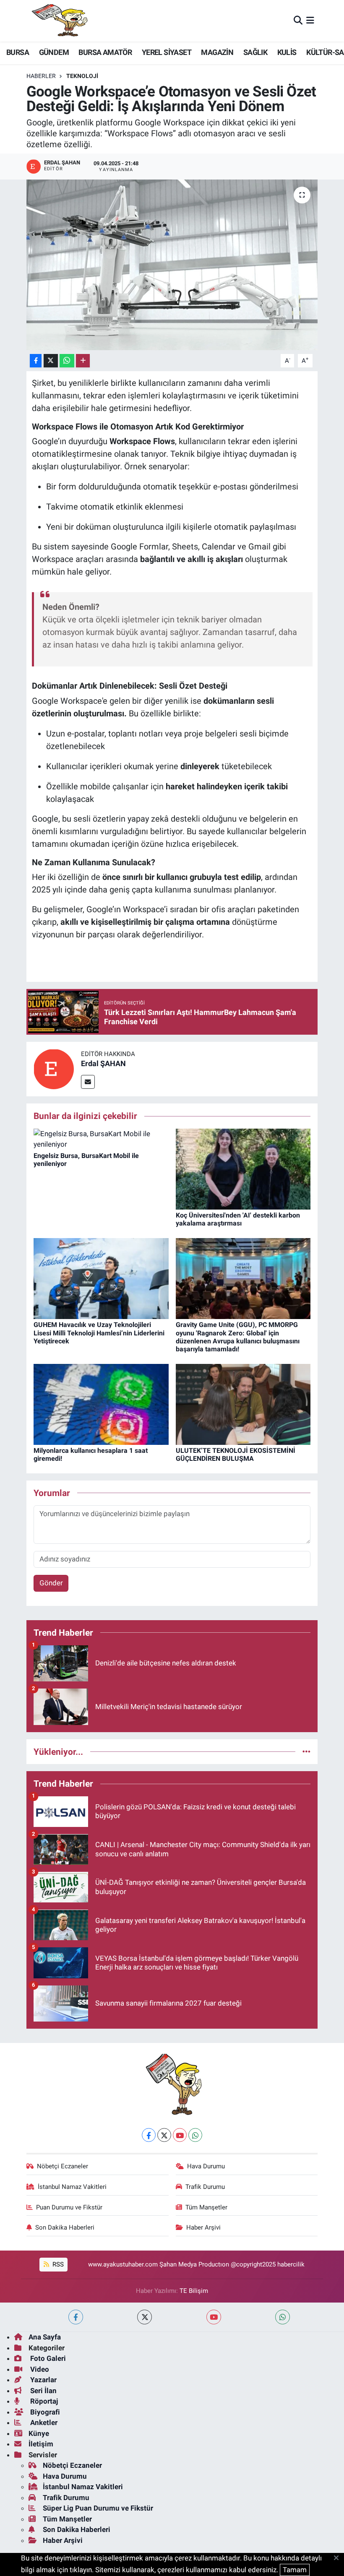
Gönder (51, 1583)
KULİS (287, 52)
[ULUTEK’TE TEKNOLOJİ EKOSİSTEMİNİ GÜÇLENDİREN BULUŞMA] (243, 1404)
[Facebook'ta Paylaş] (36, 361)
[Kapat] (339, 2558)
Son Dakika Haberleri (65, 2227)
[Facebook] (149, 2135)
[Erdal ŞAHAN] (54, 1069)
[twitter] (145, 2317)
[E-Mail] (88, 1082)
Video (39, 2369)
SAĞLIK (255, 52)
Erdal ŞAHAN (103, 1063)
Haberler (41, 76)
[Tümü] (306, 1751)
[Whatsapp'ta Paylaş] (67, 361)
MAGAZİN (217, 52)
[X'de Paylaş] (51, 361)
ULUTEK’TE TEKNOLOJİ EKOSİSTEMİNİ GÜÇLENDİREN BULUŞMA (236, 1455)
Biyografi (44, 2412)
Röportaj (43, 2401)
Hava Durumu (206, 2166)
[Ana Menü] (310, 21)
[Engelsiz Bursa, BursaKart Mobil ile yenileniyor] (101, 1139)
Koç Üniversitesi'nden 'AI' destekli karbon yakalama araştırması (238, 1219)
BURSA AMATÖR (105, 52)
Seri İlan (43, 2391)
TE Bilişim (194, 2291)
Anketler (43, 2422)
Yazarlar (43, 2380)
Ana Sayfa (45, 2337)
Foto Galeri (47, 2358)
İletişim (41, 2444)
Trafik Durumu (205, 2187)
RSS (57, 2264)
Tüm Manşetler (206, 2207)
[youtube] (214, 2317)
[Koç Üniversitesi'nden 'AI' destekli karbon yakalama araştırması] (243, 1168)
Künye (39, 2433)
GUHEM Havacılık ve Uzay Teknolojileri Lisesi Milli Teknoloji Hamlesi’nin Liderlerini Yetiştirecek (99, 1333)
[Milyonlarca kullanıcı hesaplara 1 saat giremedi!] (101, 1404)
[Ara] (298, 21)
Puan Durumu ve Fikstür (69, 2207)
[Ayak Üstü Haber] (58, 21)
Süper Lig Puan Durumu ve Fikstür (98, 2508)
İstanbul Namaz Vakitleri (72, 2187)
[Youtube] (180, 2135)
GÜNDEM (54, 52)
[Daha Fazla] (83, 361)
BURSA (18, 52)
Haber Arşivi (203, 2227)
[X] (164, 2135)
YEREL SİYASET (167, 52)
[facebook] (76, 2317)
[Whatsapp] (195, 2135)
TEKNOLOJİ (82, 76)
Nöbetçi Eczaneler (63, 2166)
